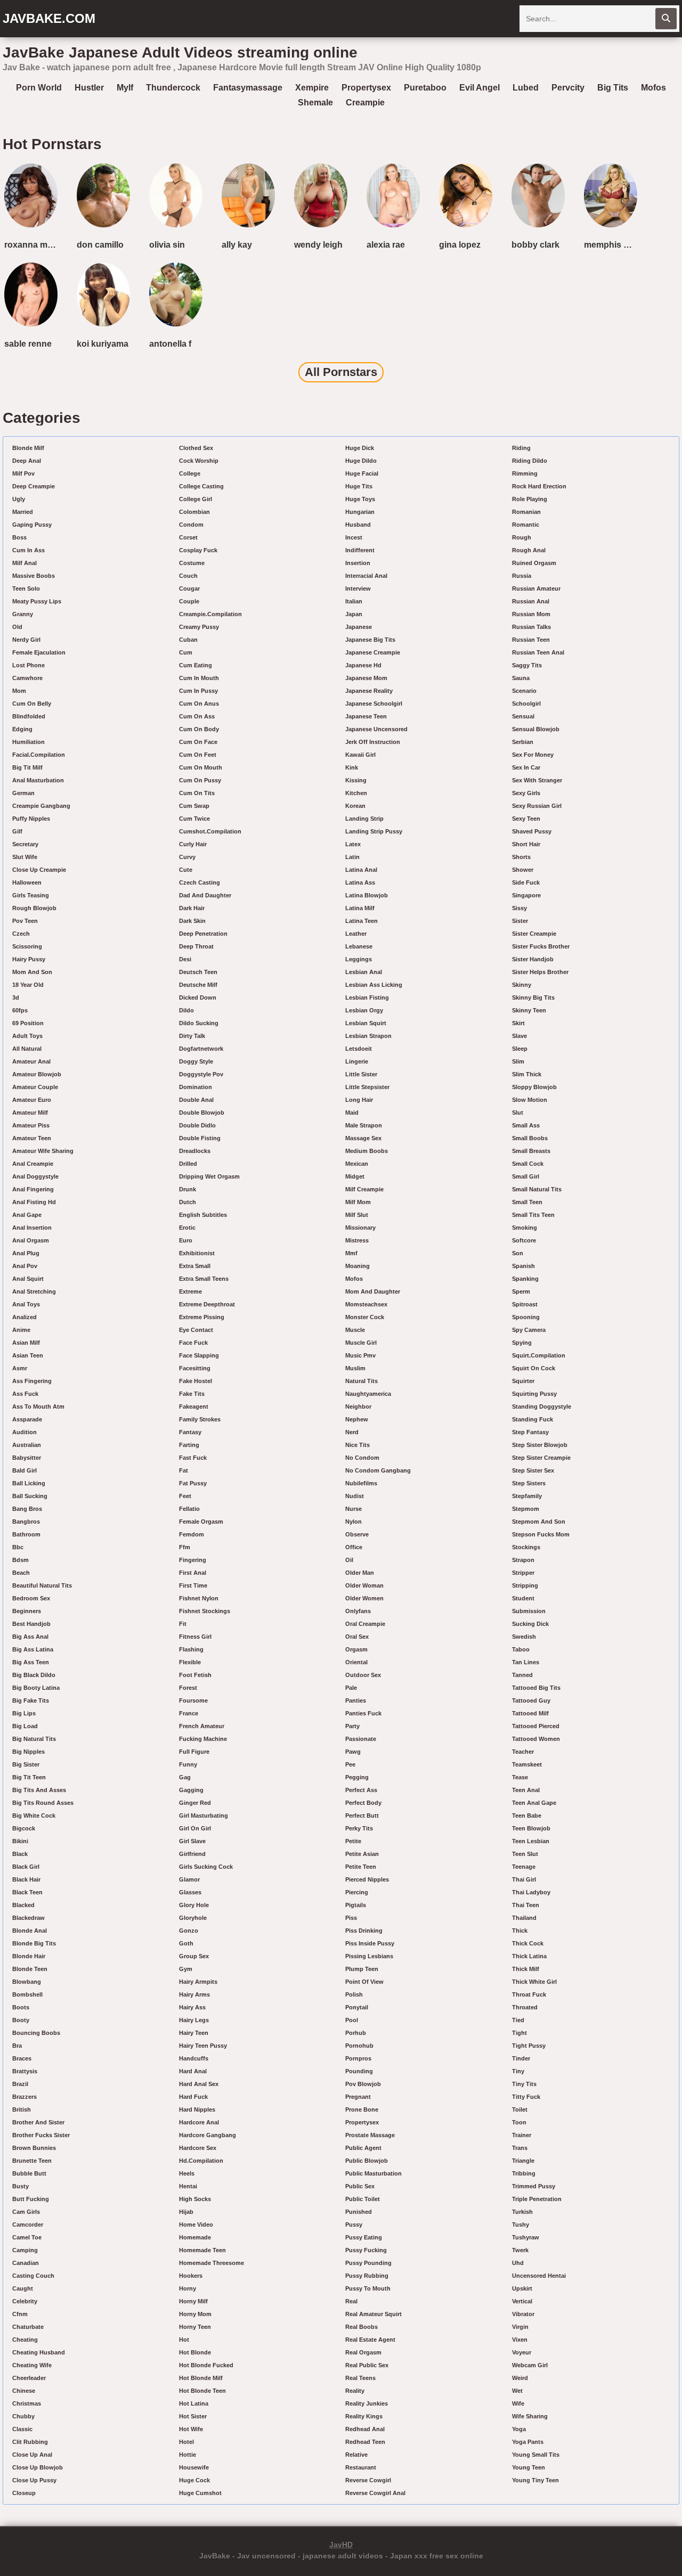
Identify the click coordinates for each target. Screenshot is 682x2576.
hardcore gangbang (208, 2135)
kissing (356, 780)
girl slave (192, 1841)
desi (185, 959)
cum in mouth (199, 678)
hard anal (193, 2071)
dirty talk (192, 1036)
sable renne (28, 344)
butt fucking (31, 2199)
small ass (526, 1125)
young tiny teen (535, 2480)
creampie (365, 103)
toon (519, 2122)
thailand (524, 1918)
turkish (522, 2212)
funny (188, 1764)
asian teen (28, 1355)
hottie (188, 2455)
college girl (196, 499)
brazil (20, 2084)
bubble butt (29, 2173)
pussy (354, 2225)
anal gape (27, 1215)
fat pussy (193, 1483)
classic (22, 2429)
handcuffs (194, 2058)
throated (525, 2007)
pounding (359, 2071)
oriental (356, 1662)
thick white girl (534, 1982)
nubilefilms (361, 1483)
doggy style (196, 1061)
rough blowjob (34, 908)
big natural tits (34, 1739)
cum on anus (199, 704)
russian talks (531, 627)
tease (520, 1777)
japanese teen (366, 716)
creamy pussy (199, 627)
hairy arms (194, 1994)
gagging (191, 1790)
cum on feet (198, 755)
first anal (193, 1573)
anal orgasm (31, 1240)
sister (520, 921)
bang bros (27, 1509)
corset (188, 537)
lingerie (357, 1061)
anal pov (25, 1266)
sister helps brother (540, 972)
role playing (530, 499)
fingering (193, 1560)
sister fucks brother (541, 946)
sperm (521, 1291)
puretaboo (425, 88)
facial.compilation (39, 755)
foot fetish (195, 1675)
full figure (194, 1752)
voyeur (522, 2352)
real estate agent (370, 2340)
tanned (522, 1675)
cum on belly (32, 704)
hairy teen (194, 2033)
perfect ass (361, 1790)
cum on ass (197, 716)
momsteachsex (366, 1304)
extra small (195, 1266)
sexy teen (526, 819)
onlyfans (358, 1611)
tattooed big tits (536, 1688)
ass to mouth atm (38, 1406)
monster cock (365, 1317)
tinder (521, 2058)
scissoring (27, 946)
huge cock (194, 2480)
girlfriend (192, 1854)
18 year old (28, 985)
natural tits (362, 1381)
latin (352, 857)
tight (519, 2033)
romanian (526, 512)
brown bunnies (34, 2148)
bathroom (26, 1534)
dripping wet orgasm (209, 1176)
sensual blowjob (536, 729)
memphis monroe (613, 245)
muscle (355, 1330)
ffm (185, 1547)
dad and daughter (205, 895)
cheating (25, 2340)
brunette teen (32, 2161)
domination (196, 1087)
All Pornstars (341, 372)
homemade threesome (212, 2263)
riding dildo (530, 461)
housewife (194, 2467)
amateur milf (30, 1113)
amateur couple (35, 1087)
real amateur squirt (374, 2314)
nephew (357, 1419)
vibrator (523, 2314)
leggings (359, 959)
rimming (525, 473)
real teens (360, 2378)
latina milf (360, 908)
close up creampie (39, 870)
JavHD (341, 2545)
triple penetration (537, 2199)
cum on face (198, 742)
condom (191, 525)
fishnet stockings (205, 1611)
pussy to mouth (368, 2288)
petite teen (361, 1867)
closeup (24, 2493)
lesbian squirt (366, 1023)
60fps (20, 1010)
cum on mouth (201, 767)
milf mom (358, 1202)
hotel (186, 2442)
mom (19, 691)
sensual (523, 716)
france (189, 1713)
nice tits (358, 1445)
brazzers (25, 2097)
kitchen (356, 793)
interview (358, 588)
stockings (526, 1547)
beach (21, 1573)
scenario (524, 691)
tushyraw (526, 2237)
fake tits (192, 1394)
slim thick (527, 1074)
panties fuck (363, 1713)
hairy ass (192, 2007)
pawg (353, 1752)
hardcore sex (198, 2148)
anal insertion (32, 1228)
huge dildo (361, 461)
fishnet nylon (199, 1598)
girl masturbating (204, 1816)
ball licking (29, 1483)
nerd (352, 1432)
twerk (520, 2250)
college (190, 473)
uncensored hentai (539, 2276)
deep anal (27, 461)
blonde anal (30, 1931)
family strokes (200, 1419)
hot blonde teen (202, 2391)
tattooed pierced (536, 1726)
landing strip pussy (374, 831)
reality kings (364, 2416)
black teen (27, 1892)
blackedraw (29, 1918)
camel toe (27, 2237)
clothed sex (196, 448)
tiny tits (524, 2084)
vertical (522, 2301)
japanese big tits (370, 640)
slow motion (530, 1100)
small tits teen (533, 1215)
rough (522, 537)
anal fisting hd (34, 1202)
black (20, 1854)
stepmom (526, 1509)
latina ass (360, 882)
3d (16, 997)
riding (521, 448)
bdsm (21, 1560)
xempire (312, 88)
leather (356, 934)
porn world (39, 88)
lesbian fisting (367, 997)
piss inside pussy (370, 1943)
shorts (521, 857)
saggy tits (527, 665)
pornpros (358, 2058)
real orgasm (363, 2352)
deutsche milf (198, 985)
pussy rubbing (367, 2276)
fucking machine (203, 1739)
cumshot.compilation (210, 831)
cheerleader (29, 2378)
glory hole (194, 1905)
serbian (523, 742)
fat (184, 1470)
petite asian (362, 1854)
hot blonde (195, 2352)
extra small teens (204, 1279)
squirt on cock (534, 1368)
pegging (357, 1777)
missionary (360, 1228)
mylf (125, 88)
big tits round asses (43, 1803)
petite (353, 1841)
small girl (526, 1176)
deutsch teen (198, 972)
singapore (526, 895)
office (354, 1547)
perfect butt (362, 1816)
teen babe (527, 1816)
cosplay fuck (198, 550)
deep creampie (34, 486)
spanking (525, 1279)
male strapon (364, 1125)
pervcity (568, 88)
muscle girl (361, 1343)
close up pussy (34, 2480)
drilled (188, 1164)
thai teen (526, 1905)
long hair (359, 1100)
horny (188, 2288)
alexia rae (386, 245)
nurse (354, 1509)
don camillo (100, 245)
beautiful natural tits (42, 1585)
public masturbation (374, 2173)
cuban (188, 640)
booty (21, 2020)
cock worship (199, 461)
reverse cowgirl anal (375, 2493)
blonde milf (28, 448)
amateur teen (32, 1138)
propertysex (366, 88)
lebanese (359, 946)
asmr (20, 1368)
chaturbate (28, 2327)
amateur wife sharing (43, 1151)
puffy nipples (31, 819)
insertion (358, 563)
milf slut (357, 1215)
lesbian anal (364, 972)
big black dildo (34, 1675)
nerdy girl (26, 640)
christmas (27, 2403)
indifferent (360, 550)
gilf (17, 831)
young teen (529, 2467)
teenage (524, 1867)
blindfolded (29, 716)
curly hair (193, 844)
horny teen (195, 2327)
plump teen (362, 1969)
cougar (189, 588)
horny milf (193, 2301)
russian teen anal (538, 652)
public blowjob (367, 2161)
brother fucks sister (41, 2135)
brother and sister (38, 2122)
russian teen (531, 640)
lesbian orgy (364, 1010)
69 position (28, 1023)
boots (21, 2007)
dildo (186, 1010)
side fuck (526, 882)
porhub (356, 2033)
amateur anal (31, 1061)
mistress (357, 1240)
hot (184, 2340)
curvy (187, 857)
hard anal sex (199, 2084)
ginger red (195, 1803)
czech (21, 934)
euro (186, 1240)
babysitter (27, 1458)
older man (360, 1573)
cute (186, 870)
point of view (364, 1982)
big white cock (34, 1816)
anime (21, 1330)
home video (196, 2225)
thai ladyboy (531, 1892)
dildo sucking (199, 1023)
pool (352, 2020)
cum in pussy (198, 691)
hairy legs (194, 2020)
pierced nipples (367, 1879)
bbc (18, 1547)
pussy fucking (366, 2250)
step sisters (529, 1483)
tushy (521, 2225)
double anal (196, 1100)
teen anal (526, 1790)
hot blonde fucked (206, 2365)
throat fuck (529, 1994)
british (22, 2109)
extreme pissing (202, 1317)
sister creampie (534, 934)
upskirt (522, 2288)
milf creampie (364, 1189)
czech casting (200, 882)
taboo (521, 1649)
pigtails (356, 1905)
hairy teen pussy (203, 2046)
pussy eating (364, 2237)
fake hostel (196, 1381)
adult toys (27, 1036)
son (518, 1253)
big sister (26, 1764)
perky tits (359, 1828)
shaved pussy (532, 831)
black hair (26, 1879)
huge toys (360, 499)
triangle (523, 2161)
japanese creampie (373, 652)
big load (25, 1726)
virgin (520, 2327)
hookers (191, 2276)
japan (354, 614)
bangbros (26, 1522)
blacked (23, 1905)
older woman (364, 1585)
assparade (27, 1419)
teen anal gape (534, 1803)
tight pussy (529, 2046)
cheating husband (39, 2352)
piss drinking (364, 1931)
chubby (23, 2416)
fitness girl (195, 1637)
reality (355, 2391)
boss (19, 537)
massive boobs (34, 576)
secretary (25, 844)
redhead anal (365, 2429)
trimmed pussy (534, 2186)
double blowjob (202, 1113)
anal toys (26, 1304)
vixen (520, 2340)
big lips (24, 1713)
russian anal (531, 601)
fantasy (190, 1432)
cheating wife (32, 2365)
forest (188, 1688)
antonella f (170, 344)
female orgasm (201, 1522)
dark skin (192, 921)
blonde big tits (34, 1943)
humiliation (29, 742)
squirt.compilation (539, 1355)
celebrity (25, 2301)
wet (517, 2391)
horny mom (195, 2314)
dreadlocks (195, 1151)
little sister (361, 1074)
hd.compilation (201, 2161)
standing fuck (533, 1419)
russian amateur (536, 588)
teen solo (26, 588)
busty (21, 2186)
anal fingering (33, 1189)
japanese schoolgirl (374, 704)
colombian (194, 512)
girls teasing (31, 895)
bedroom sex (31, 1598)
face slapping (199, 1355)
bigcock (24, 1828)
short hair (526, 844)
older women (364, 1598)
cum (186, 652)
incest (354, 537)
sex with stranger (537, 780)
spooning (526, 1317)
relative (356, 2455)
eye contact (196, 1330)
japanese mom (366, 678)
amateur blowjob (37, 1074)
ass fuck (25, 1394)
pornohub (359, 2046)
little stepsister (367, 1087)
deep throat (196, 946)
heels (187, 2173)
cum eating (196, 665)
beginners (27, 1611)
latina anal (361, 870)
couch (188, 576)
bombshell (27, 1994)
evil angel (480, 88)
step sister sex (533, 1470)
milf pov (23, 473)
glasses (190, 1892)
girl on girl (195, 1828)
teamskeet (527, 1764)
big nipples (29, 1752)
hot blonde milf (201, 2378)
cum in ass (29, 550)
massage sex (363, 1138)
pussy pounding (368, 2263)
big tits (613, 88)
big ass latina (33, 1649)
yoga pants (528, 2442)
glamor (189, 1879)
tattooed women (536, 1739)
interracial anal (366, 576)
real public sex (367, 2365)
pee (350, 1764)
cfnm (20, 2314)
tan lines (526, 1662)
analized (25, 1317)
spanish (523, 1266)
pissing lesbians (369, 1956)
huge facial (362, 473)
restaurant (361, 2467)
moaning (358, 1266)
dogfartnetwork (201, 1049)
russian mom (531, 614)
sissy (519, 908)
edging (22, 729)
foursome (193, 1700)
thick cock (528, 1943)
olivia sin (167, 245)
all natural (27, 1049)
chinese (24, 2391)
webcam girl (530, 2365)
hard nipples (197, 2109)
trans (520, 2148)
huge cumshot (200, 2493)
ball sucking (30, 1496)
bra (17, 2046)
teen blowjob (531, 1828)
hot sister (193, 2416)
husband (358, 525)
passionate (361, 1739)
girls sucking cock (206, 1867)
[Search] (666, 19)
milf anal (25, 563)
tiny (518, 2071)
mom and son (32, 972)
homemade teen (202, 2250)
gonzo (189, 1931)
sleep (520, 1049)
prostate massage (370, 2135)
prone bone (362, 2109)
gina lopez (460, 245)
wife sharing (530, 2416)
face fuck (193, 1343)
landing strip (364, 819)
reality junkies (367, 2403)
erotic (187, 1228)
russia (522, 576)
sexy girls (526, 793)
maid (352, 1113)
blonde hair (29, 1956)
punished (359, 2212)
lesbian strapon (368, 1036)
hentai (188, 2186)
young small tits (536, 2455)
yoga (519, 2429)
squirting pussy (534, 1394)
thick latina (529, 1956)
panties (356, 1700)
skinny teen (529, 1010)
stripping (525, 1585)
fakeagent (194, 1406)
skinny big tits (533, 997)
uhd (518, 2263)
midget (355, 1176)
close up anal (32, 2455)
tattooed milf (530, 1713)
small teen (527, 1202)
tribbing (524, 2173)
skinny (522, 985)
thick (520, 1931)
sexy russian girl (537, 806)
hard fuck (193, 2097)
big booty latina (36, 1688)
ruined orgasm (534, 563)
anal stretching (34, 1291)
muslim (355, 1368)
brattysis (25, 2071)
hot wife (191, 2429)
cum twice (194, 819)
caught (23, 2288)
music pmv (360, 1355)
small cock (528, 1164)
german (23, 793)
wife (518, 2403)
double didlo (197, 1125)
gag (185, 1777)
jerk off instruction (373, 742)
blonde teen (30, 1969)
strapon (523, 1560)
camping (25, 2250)
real (351, 2301)
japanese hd (363, 665)
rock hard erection (539, 486)
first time (193, 1585)
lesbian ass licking (374, 985)
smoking (525, 1228)
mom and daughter (373, 1291)
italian (354, 601)
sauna (521, 678)
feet (185, 1496)
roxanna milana (33, 245)
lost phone (29, 665)
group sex (194, 1956)
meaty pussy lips (37, 601)
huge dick (360, 448)
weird (520, 2378)
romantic (526, 525)
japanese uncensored (376, 729)
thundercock (173, 88)
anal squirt (28, 1279)
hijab (186, 2212)
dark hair (192, 908)
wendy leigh (318, 245)
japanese (359, 627)
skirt (518, 1023)
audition (25, 1432)
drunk (188, 1189)
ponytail (357, 2007)
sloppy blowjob (534, 1087)
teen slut (525, 1854)
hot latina (194, 2403)
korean (355, 806)
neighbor (358, 1406)
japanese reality (369, 691)
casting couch (33, 2276)
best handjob (31, 1624)
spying (522, 1343)
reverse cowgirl (368, 2480)
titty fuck (526, 2097)
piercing (357, 1892)
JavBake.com (49, 18)
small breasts (531, 1151)
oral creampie (365, 1624)
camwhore (27, 678)
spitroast (525, 1304)
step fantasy (530, 1432)
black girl (26, 1867)
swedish (524, 1637)
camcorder (28, 2225)
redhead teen (365, 2442)
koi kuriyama (103, 344)
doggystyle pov (201, 1074)
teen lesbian (531, 1841)
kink (352, 767)
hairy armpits (198, 1982)
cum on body (199, 729)
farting (189, 1445)
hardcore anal (199, 2122)
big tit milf (27, 767)
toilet (520, 2109)
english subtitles (203, 1215)
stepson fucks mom (541, 1534)
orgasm (356, 1649)
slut (518, 1113)
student (523, 1598)
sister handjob (533, 959)
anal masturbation (38, 780)
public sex (360, 2186)
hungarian (360, 512)
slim (518, 1061)
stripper (523, 1573)
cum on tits (197, 793)
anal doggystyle (35, 1176)
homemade (195, 2237)
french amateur (202, 1726)
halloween (27, 882)
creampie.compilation (210, 614)
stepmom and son (539, 1522)
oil (349, 1560)
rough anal (529, 550)
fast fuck (193, 1458)
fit (183, 1624)
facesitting (195, 1368)
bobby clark (535, 245)
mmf (351, 1253)
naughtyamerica (368, 1394)
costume (192, 563)
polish (354, 1994)
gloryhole (193, 1918)
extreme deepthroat (207, 1304)
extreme (190, 1291)
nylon (354, 1522)
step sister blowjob (540, 1445)
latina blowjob (367, 895)
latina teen (362, 921)
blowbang (27, 1982)
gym (186, 1969)
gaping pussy (32, 525)
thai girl (524, 1879)
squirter (523, 1381)
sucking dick (530, 1624)
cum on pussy (200, 780)
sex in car (526, 767)
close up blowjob (38, 2467)
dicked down (198, 997)
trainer (522, 2135)
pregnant (358, 2097)
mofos (653, 88)
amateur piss (31, 1125)
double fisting (200, 1138)
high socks (195, 2199)
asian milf (26, 1343)
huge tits (359, 486)
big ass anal (30, 1637)
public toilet (363, 2199)
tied (518, 2020)
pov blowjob (363, 2084)
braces (22, 2058)
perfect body (363, 1803)
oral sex (357, 1637)
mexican (357, 1164)
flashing (191, 1649)
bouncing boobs (36, 2033)
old (17, 627)
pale (351, 1688)
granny (23, 614)
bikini (20, 1841)
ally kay (237, 245)
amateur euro (32, 1100)
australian (27, 1445)
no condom (362, 1458)
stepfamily (527, 1496)
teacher (523, 1752)
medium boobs (367, 1151)
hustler (89, 88)
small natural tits (537, 1189)
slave (519, 1036)
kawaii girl (360, 755)
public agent (363, 2148)
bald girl (25, 1470)
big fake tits (31, 1700)
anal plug (26, 1253)
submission (529, 1611)
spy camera (529, 1330)
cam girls (26, 2212)
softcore (524, 1240)
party (352, 1726)
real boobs (362, 2327)
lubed (526, 88)
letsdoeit (359, 1049)
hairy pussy (29, 959)
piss (351, 1918)
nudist (355, 1496)
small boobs (530, 1138)
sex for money (533, 755)
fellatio (189, 1509)
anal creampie (33, 1164)
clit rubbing (30, 2442)
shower (523, 870)
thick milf (526, 1969)
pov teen (25, 921)
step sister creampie (541, 1458)
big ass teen (31, 1662)
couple (189, 601)
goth (186, 1943)
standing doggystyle (542, 1406)
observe (357, 1534)
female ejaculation (39, 652)
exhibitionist (197, 1253)
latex (353, 844)
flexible (190, 1662)
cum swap (194, 806)
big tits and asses (39, 1790)
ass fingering (32, 1381)
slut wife (25, 857)
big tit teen (29, 1777)
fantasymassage (248, 88)
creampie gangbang (41, 806)
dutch (188, 1202)
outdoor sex (363, 1675)
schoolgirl (526, 704)
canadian (26, 2263)
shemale (315, 103)
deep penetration (203, 934)
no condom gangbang (378, 1470)
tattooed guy (531, 1700)
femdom (192, 1534)
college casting (201, 486)
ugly (19, 499)
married (23, 512)
